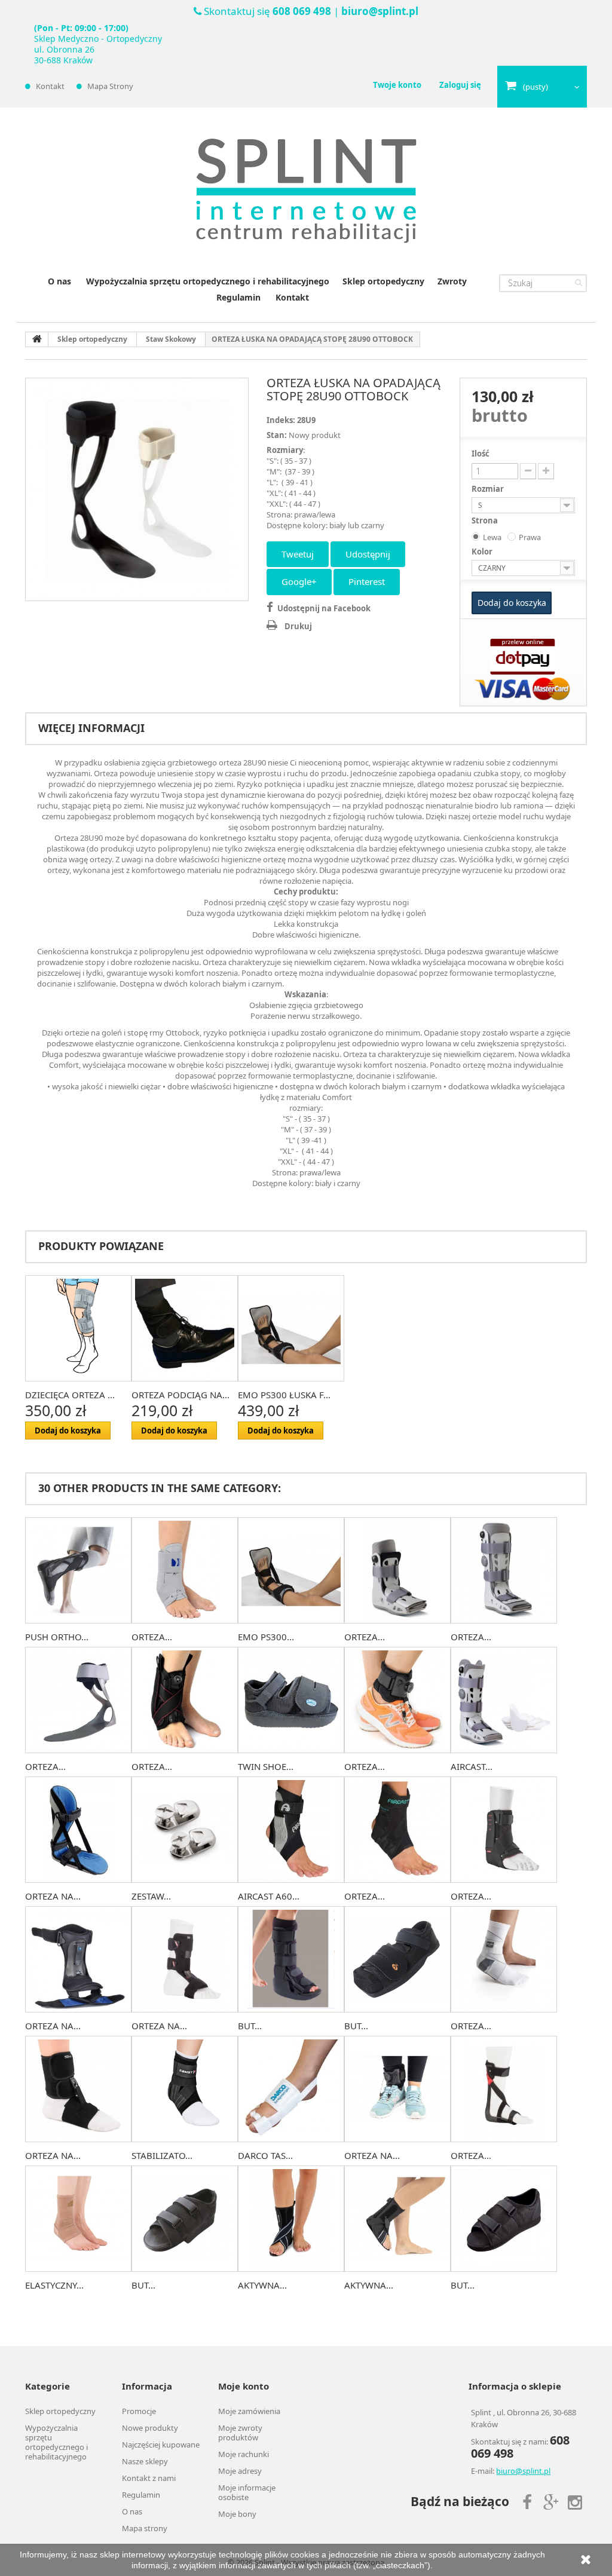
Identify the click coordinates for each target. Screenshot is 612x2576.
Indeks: (281, 420)
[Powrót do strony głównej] (37, 339)
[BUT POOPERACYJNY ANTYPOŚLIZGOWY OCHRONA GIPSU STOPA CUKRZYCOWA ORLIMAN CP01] (504, 2219)
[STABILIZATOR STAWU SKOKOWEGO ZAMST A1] (185, 2089)
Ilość (481, 454)
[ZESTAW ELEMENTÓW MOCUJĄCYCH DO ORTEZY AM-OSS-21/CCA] (185, 1830)
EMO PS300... (266, 1637)
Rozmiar (489, 489)
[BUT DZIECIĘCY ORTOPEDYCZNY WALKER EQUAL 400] (291, 1959)
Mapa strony (110, 86)
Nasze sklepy (145, 2461)
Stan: (277, 435)
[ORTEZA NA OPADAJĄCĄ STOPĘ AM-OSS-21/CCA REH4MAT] (397, 2089)
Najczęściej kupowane (161, 2445)
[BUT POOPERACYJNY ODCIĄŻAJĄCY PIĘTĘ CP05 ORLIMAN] (397, 1959)
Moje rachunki (244, 2454)
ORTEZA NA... (53, 1896)
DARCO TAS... (265, 2155)
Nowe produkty (150, 2428)
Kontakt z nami (149, 2478)
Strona (486, 520)
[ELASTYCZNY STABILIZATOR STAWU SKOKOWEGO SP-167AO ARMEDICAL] (78, 2219)
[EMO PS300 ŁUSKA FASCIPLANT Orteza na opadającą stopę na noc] (291, 1328)
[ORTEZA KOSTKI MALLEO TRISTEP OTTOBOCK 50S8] (504, 1830)
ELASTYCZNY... (54, 2285)
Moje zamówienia (249, 2411)
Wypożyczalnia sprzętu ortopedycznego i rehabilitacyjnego (208, 281)
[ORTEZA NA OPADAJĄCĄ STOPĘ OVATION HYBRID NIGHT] (78, 1959)
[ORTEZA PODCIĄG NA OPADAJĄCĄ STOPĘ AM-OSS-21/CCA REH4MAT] (397, 1700)
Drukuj (298, 626)
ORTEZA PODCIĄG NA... (180, 1395)
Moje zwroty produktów (240, 2433)
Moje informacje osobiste (247, 2492)
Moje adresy (240, 2471)
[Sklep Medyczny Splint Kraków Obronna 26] (306, 191)
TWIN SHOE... (266, 1766)
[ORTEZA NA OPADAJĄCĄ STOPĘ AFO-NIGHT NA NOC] (78, 1830)
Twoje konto (397, 85)
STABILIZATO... (162, 2155)
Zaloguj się (460, 85)
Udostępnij (368, 554)
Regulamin (238, 297)
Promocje (139, 2411)
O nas (59, 281)
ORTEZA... (152, 1637)
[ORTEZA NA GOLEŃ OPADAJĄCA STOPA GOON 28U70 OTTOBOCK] (185, 1959)
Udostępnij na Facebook (324, 608)
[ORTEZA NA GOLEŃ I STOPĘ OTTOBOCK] (137, 489)
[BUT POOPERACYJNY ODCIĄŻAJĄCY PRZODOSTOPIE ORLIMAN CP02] (185, 2219)
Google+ (299, 581)
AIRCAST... (472, 1766)
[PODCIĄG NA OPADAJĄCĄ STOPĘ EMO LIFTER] (185, 1328)
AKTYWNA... (262, 2285)
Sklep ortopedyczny (383, 281)
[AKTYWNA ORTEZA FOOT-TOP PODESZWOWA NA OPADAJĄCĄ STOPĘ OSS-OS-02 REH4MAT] (291, 2219)
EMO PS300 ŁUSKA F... (284, 1395)
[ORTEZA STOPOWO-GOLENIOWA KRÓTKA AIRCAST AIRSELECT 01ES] (397, 1570)
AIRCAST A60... (269, 1896)
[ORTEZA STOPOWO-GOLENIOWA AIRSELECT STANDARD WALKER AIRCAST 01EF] (504, 1570)
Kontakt (50, 86)
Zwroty (452, 281)
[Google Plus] (551, 2501)
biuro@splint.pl (380, 11)
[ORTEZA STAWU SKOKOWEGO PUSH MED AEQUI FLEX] (504, 1959)
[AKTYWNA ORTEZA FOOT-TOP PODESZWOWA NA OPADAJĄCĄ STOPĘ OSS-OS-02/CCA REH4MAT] (397, 2219)
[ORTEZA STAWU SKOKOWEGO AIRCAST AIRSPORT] (397, 1830)
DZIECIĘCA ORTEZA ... (70, 1395)
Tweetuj (298, 554)
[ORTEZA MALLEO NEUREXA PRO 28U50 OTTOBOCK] (504, 2089)
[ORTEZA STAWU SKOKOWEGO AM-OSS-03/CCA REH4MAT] (185, 1700)
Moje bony (237, 2514)
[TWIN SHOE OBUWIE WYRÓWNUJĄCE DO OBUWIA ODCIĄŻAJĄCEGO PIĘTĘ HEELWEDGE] (291, 1700)
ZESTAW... (151, 1896)
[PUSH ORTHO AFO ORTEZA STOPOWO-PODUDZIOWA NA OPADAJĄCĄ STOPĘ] (78, 1570)
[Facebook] (527, 2501)
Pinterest (367, 581)
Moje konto (244, 2386)
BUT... (250, 2026)
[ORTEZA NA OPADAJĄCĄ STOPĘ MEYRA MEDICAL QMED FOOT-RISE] (78, 2089)
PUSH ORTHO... (57, 1637)
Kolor (483, 552)
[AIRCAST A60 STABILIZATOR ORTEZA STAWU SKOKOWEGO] (291, 1830)
